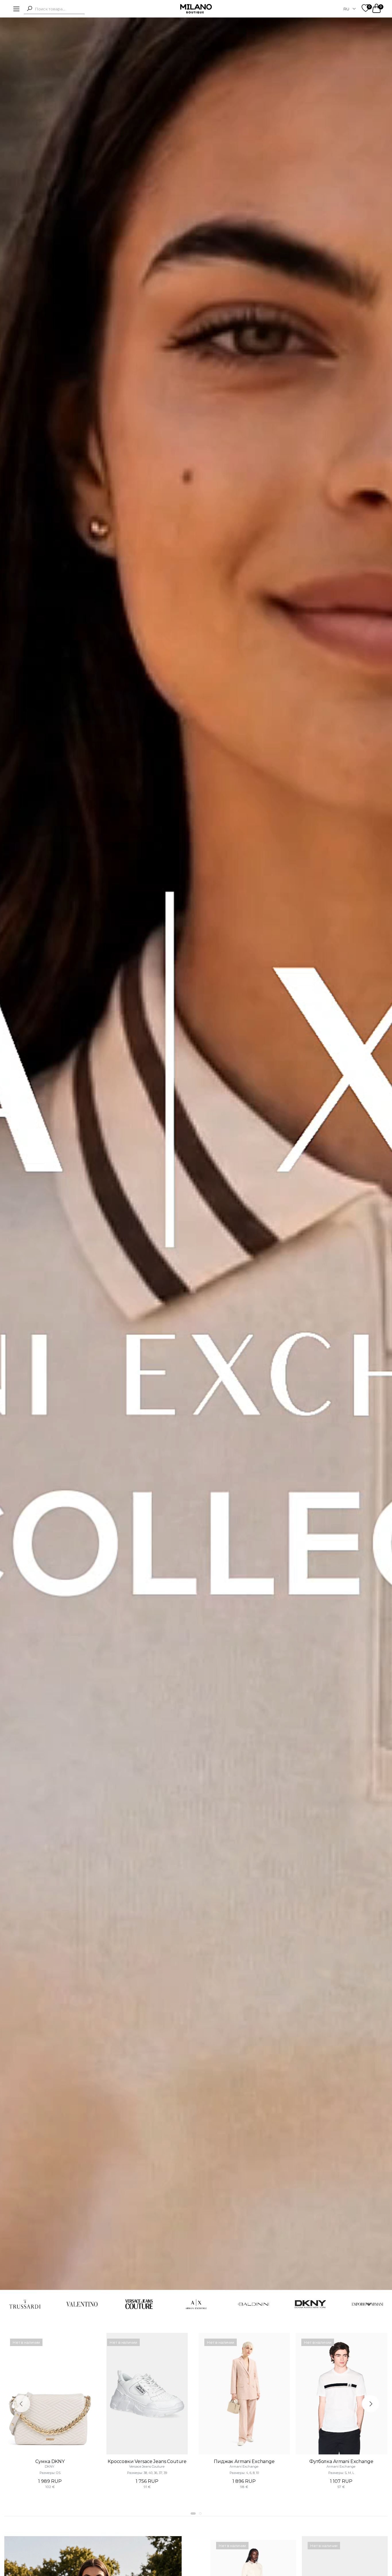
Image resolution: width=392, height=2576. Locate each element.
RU (346, 9)
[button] (30, 8)
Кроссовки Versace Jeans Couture (147, 2461)
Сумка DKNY (50, 2461)
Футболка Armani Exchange (341, 2461)
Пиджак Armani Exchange (244, 2461)
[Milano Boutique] (196, 9)
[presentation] (22, 2404)
